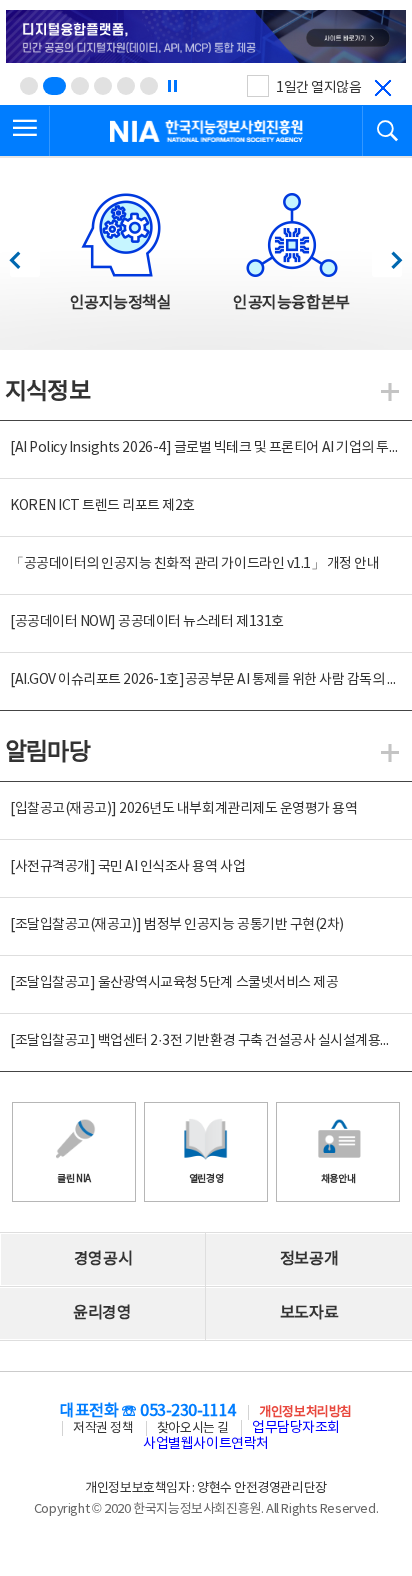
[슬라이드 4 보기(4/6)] (103, 86)
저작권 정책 (103, 1428)
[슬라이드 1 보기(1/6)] (29, 86)
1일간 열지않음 (318, 88)
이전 (24, 254)
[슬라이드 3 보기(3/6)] (80, 86)
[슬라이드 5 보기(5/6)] (126, 86)
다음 (386, 254)
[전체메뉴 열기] (25, 131)
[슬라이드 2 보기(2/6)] (54, 86)
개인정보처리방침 (305, 1412)
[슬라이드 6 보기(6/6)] (149, 86)
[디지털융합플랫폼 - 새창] (206, 38)
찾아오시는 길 (193, 1428)
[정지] (172, 86)
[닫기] (383, 88)
